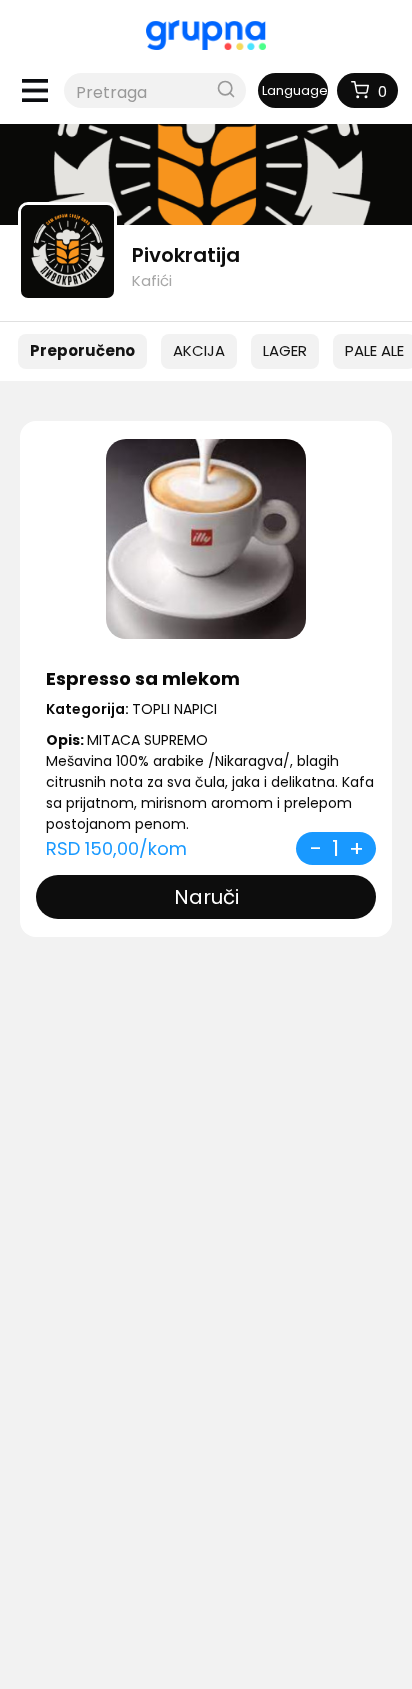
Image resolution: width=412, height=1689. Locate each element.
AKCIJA (199, 350)
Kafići (152, 280)
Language (295, 90)
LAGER (285, 350)
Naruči (206, 897)
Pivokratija (186, 255)
